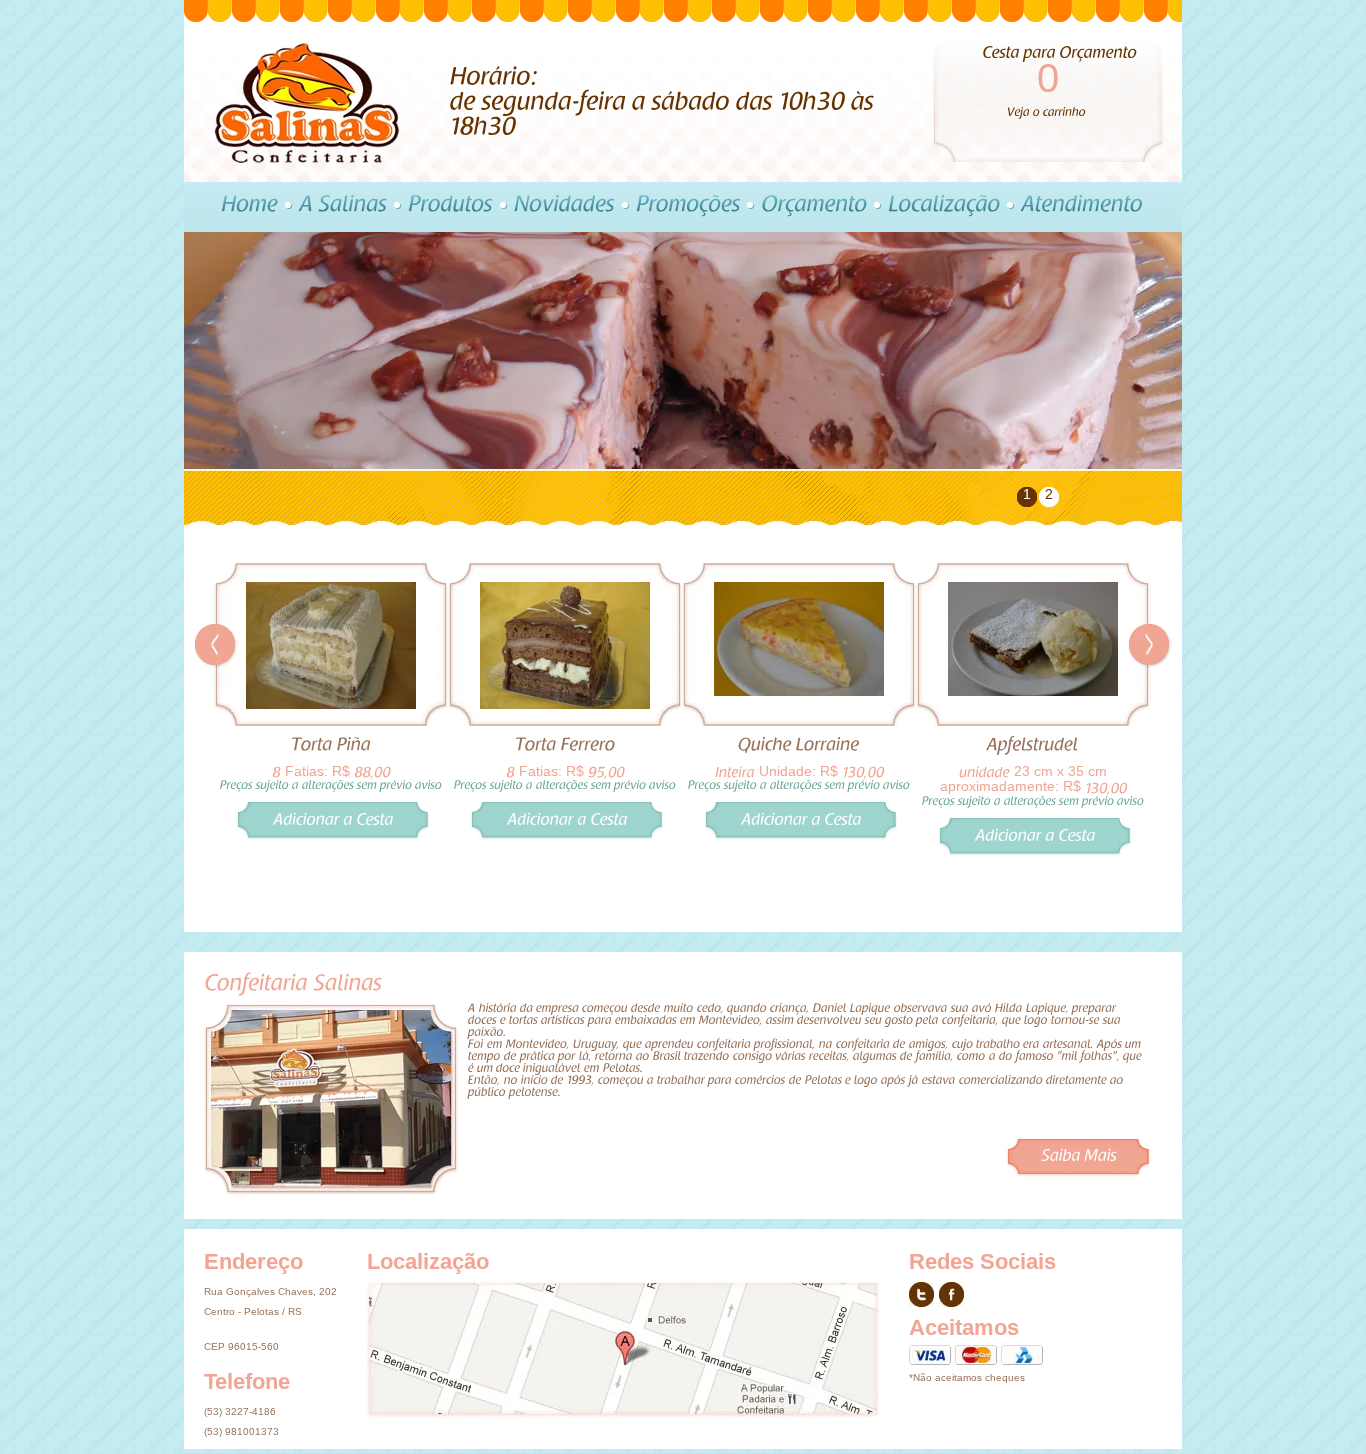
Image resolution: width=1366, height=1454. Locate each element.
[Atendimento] (1078, 207)
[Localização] (940, 207)
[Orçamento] (810, 207)
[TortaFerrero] (565, 745)
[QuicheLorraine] (799, 745)
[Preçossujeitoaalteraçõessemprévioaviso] (331, 784)
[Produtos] (447, 207)
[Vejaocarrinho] (1046, 111)
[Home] (246, 207)
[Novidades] (561, 207)
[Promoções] (684, 207)
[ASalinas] (339, 207)
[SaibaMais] (1078, 1157)
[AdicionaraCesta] (332, 851)
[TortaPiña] (331, 745)
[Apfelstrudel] (1033, 745)
